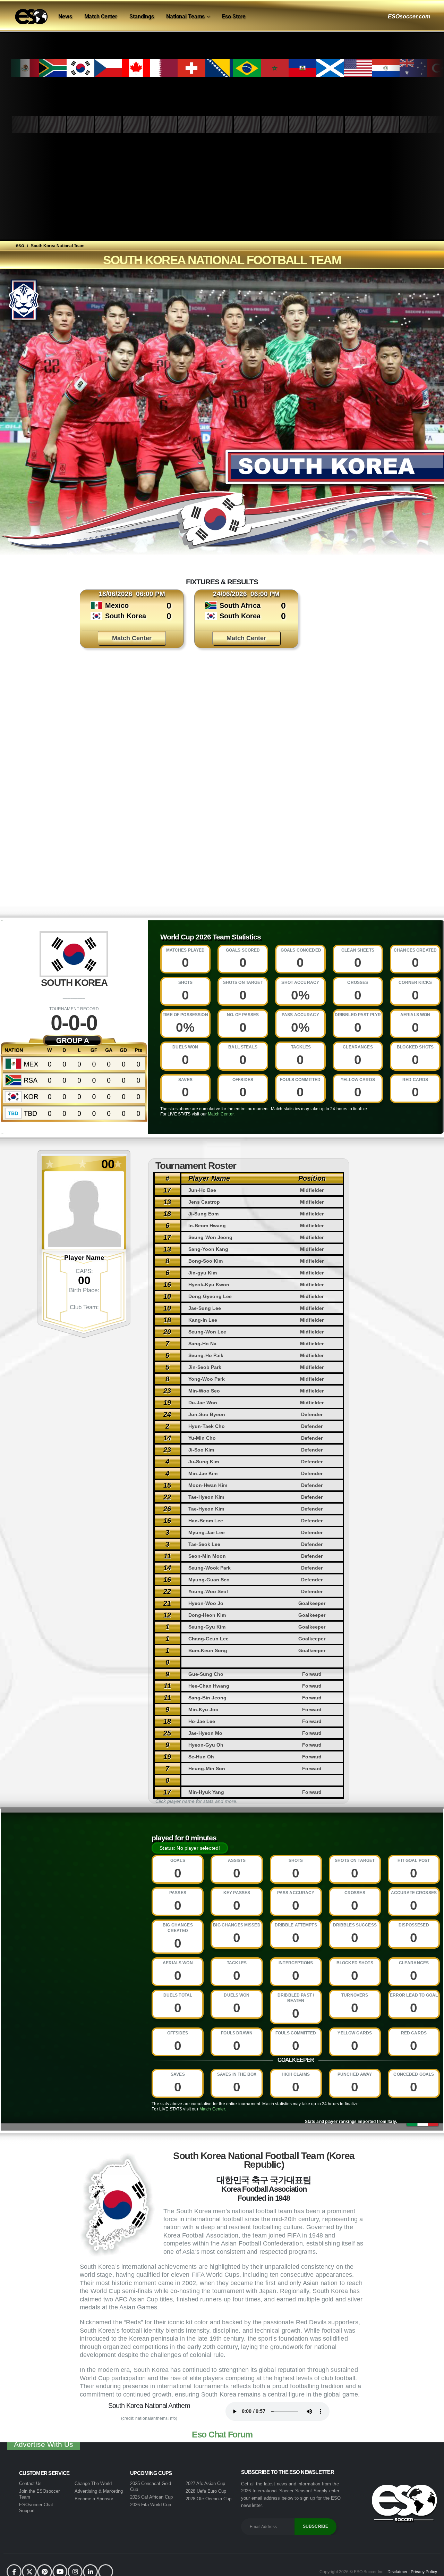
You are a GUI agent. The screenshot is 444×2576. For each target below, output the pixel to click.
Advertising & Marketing (99, 2491)
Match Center (101, 16)
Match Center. (221, 1114)
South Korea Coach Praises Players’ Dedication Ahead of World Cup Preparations (121, 783)
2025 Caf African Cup (151, 2497)
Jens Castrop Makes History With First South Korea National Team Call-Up (338, 780)
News (65, 16)
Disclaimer (398, 2572)
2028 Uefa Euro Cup (206, 2491)
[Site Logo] (31, 17)
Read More (120, 880)
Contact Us (30, 2483)
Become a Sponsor (94, 2498)
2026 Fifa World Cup (151, 2504)
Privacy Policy (424, 2572)
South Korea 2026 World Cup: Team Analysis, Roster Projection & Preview (267, 780)
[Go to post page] (113, 730)
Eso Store (234, 16)
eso (20, 245)
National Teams (185, 16)
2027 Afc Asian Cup (205, 2483)
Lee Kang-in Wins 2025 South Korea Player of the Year (194, 774)
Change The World (93, 2483)
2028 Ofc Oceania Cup (208, 2498)
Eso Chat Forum (222, 2434)
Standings (142, 16)
